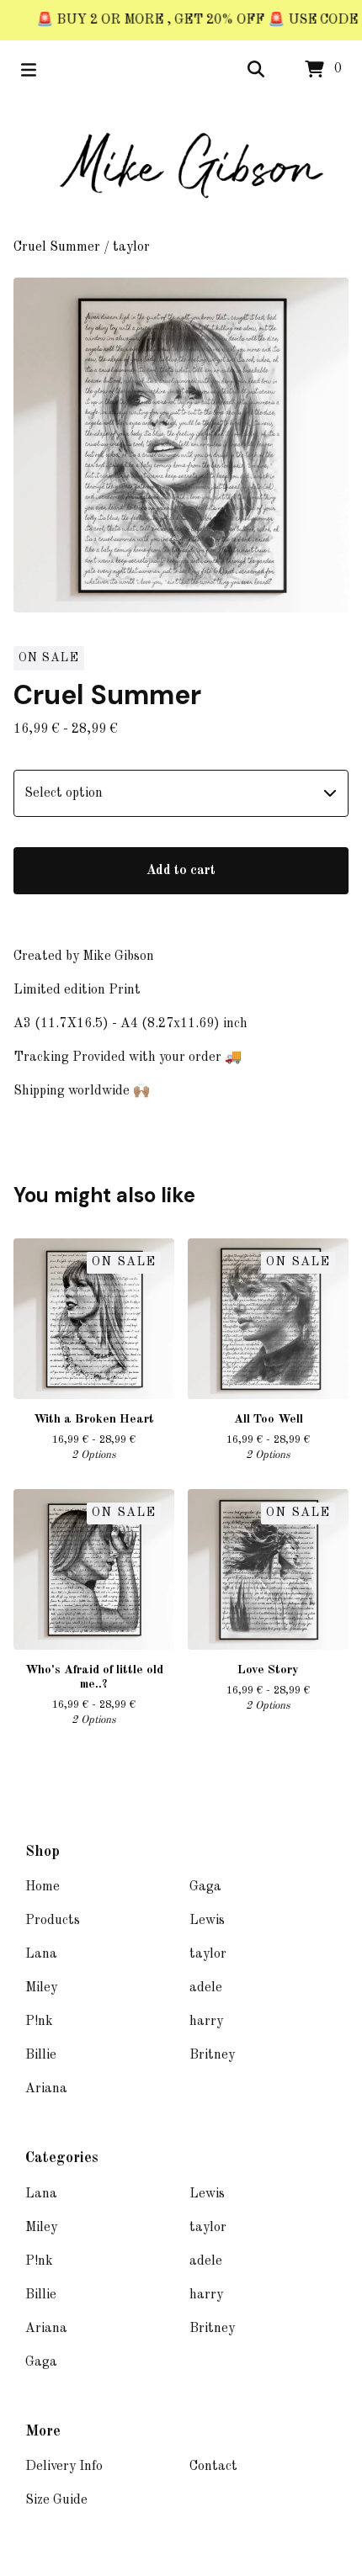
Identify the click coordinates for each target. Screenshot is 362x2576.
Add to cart (181, 871)
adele (206, 1988)
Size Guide (56, 2500)
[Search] (256, 70)
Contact (213, 2467)
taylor (131, 247)
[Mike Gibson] (181, 168)
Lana (41, 1954)
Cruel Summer (57, 247)
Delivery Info (64, 2467)
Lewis (207, 1921)
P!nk (39, 2022)
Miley (41, 1988)
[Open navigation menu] (29, 70)
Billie (41, 2055)
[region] (181, 20)
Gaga (205, 1887)
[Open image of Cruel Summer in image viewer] (181, 445)
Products (53, 1921)
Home (43, 1887)
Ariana (46, 2089)
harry (206, 2022)
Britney (212, 2055)
